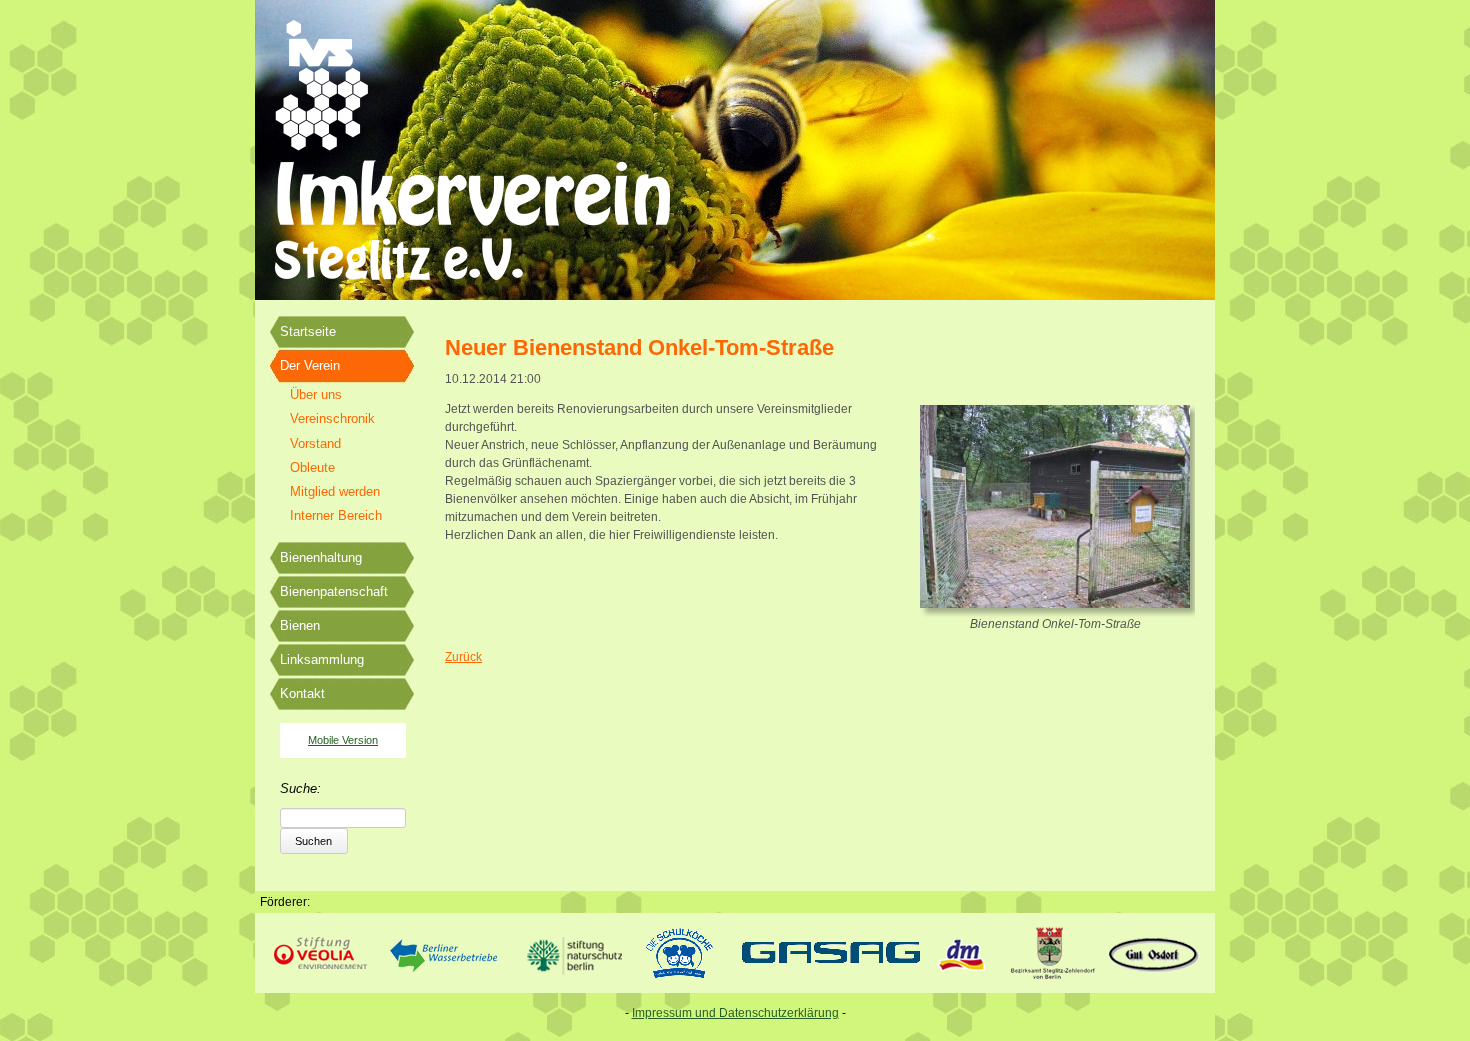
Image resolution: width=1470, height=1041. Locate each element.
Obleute (312, 467)
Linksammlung (322, 659)
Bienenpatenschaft (334, 591)
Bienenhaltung (321, 557)
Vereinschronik (332, 418)
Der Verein (310, 365)
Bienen (300, 625)
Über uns (316, 394)
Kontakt (302, 693)
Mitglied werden (335, 491)
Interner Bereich (336, 515)
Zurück (463, 657)
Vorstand (315, 443)
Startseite (308, 331)
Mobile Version (343, 740)
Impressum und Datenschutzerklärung (735, 1013)
